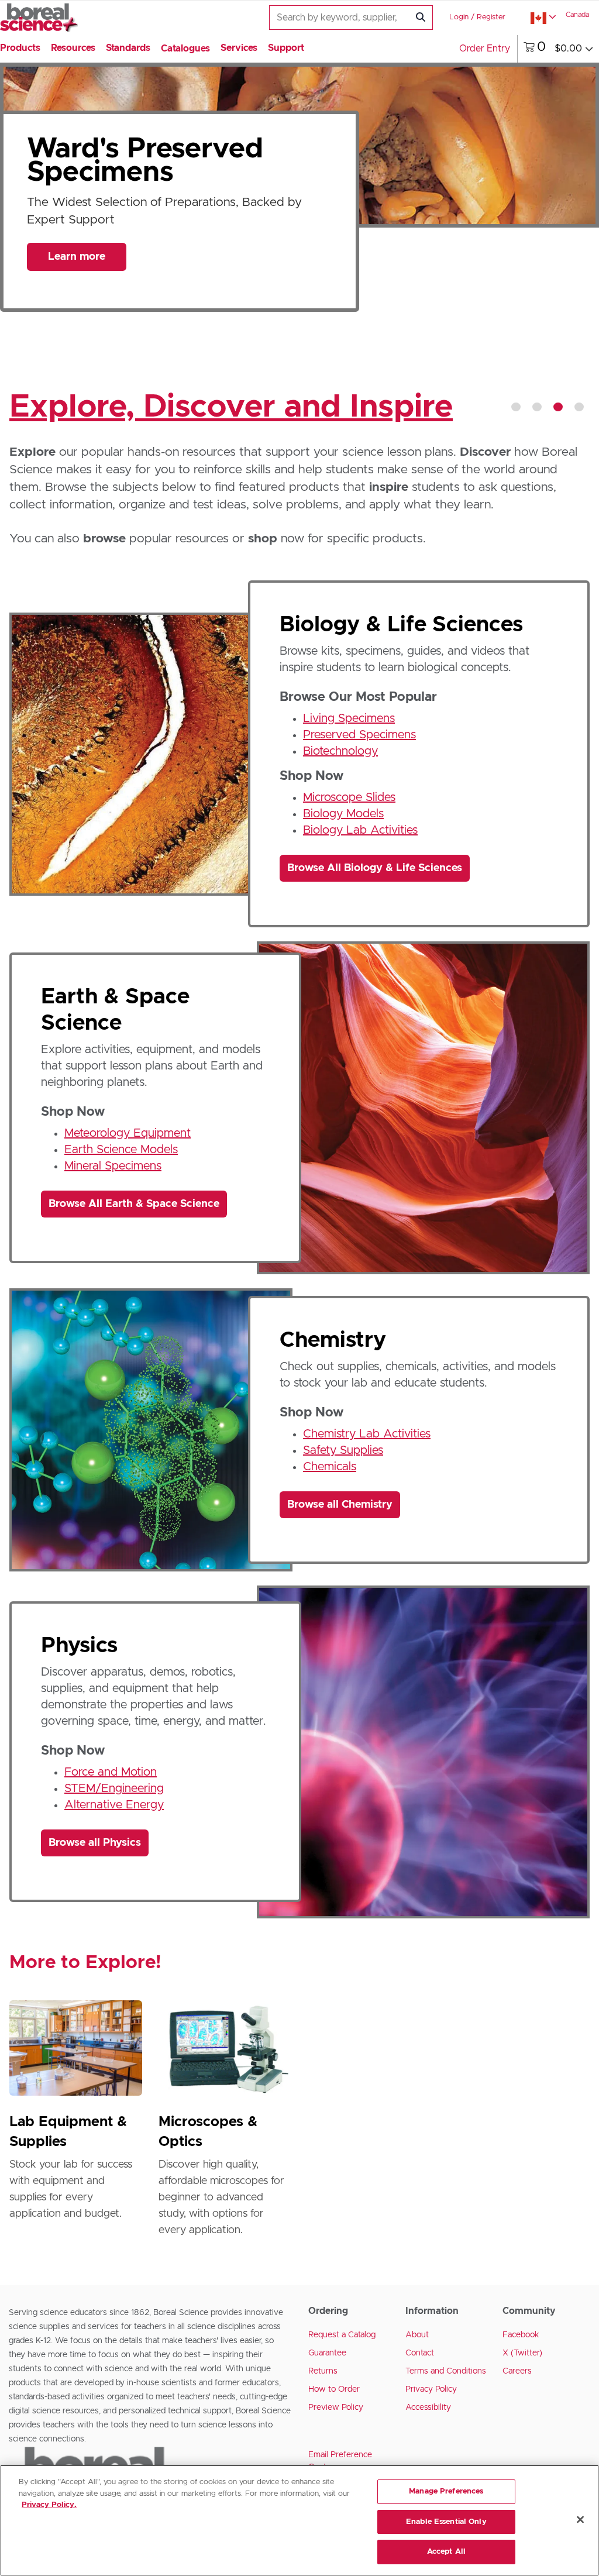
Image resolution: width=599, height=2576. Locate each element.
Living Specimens (349, 718)
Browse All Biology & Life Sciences (375, 868)
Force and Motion (111, 1772)
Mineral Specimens (113, 1166)
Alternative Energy (114, 1805)
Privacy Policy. (49, 2505)
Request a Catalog (342, 2335)
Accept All (446, 2552)
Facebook (521, 2335)
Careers (517, 2371)
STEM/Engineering (114, 1789)
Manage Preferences (446, 2491)
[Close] (580, 2520)
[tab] (516, 407)
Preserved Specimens (359, 735)
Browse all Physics (95, 1843)
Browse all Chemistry (340, 1505)
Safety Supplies (343, 1450)
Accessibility (428, 2408)
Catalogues (185, 49)
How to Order (334, 2389)
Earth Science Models (121, 1150)
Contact (420, 2353)
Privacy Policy (431, 2389)
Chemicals (330, 1467)
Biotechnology (340, 751)
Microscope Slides (349, 797)
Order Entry (485, 49)
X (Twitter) (522, 2353)
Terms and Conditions (446, 2371)
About (417, 2335)
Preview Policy (336, 2408)
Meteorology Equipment (128, 1133)
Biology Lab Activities (360, 830)
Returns (323, 2371)
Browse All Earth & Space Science (134, 1204)
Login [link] (459, 17)
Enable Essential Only (446, 2522)
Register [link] (491, 17)
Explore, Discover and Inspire (231, 407)
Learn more (77, 265)
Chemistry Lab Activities (367, 1434)
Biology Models (343, 814)
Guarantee (327, 2353)
